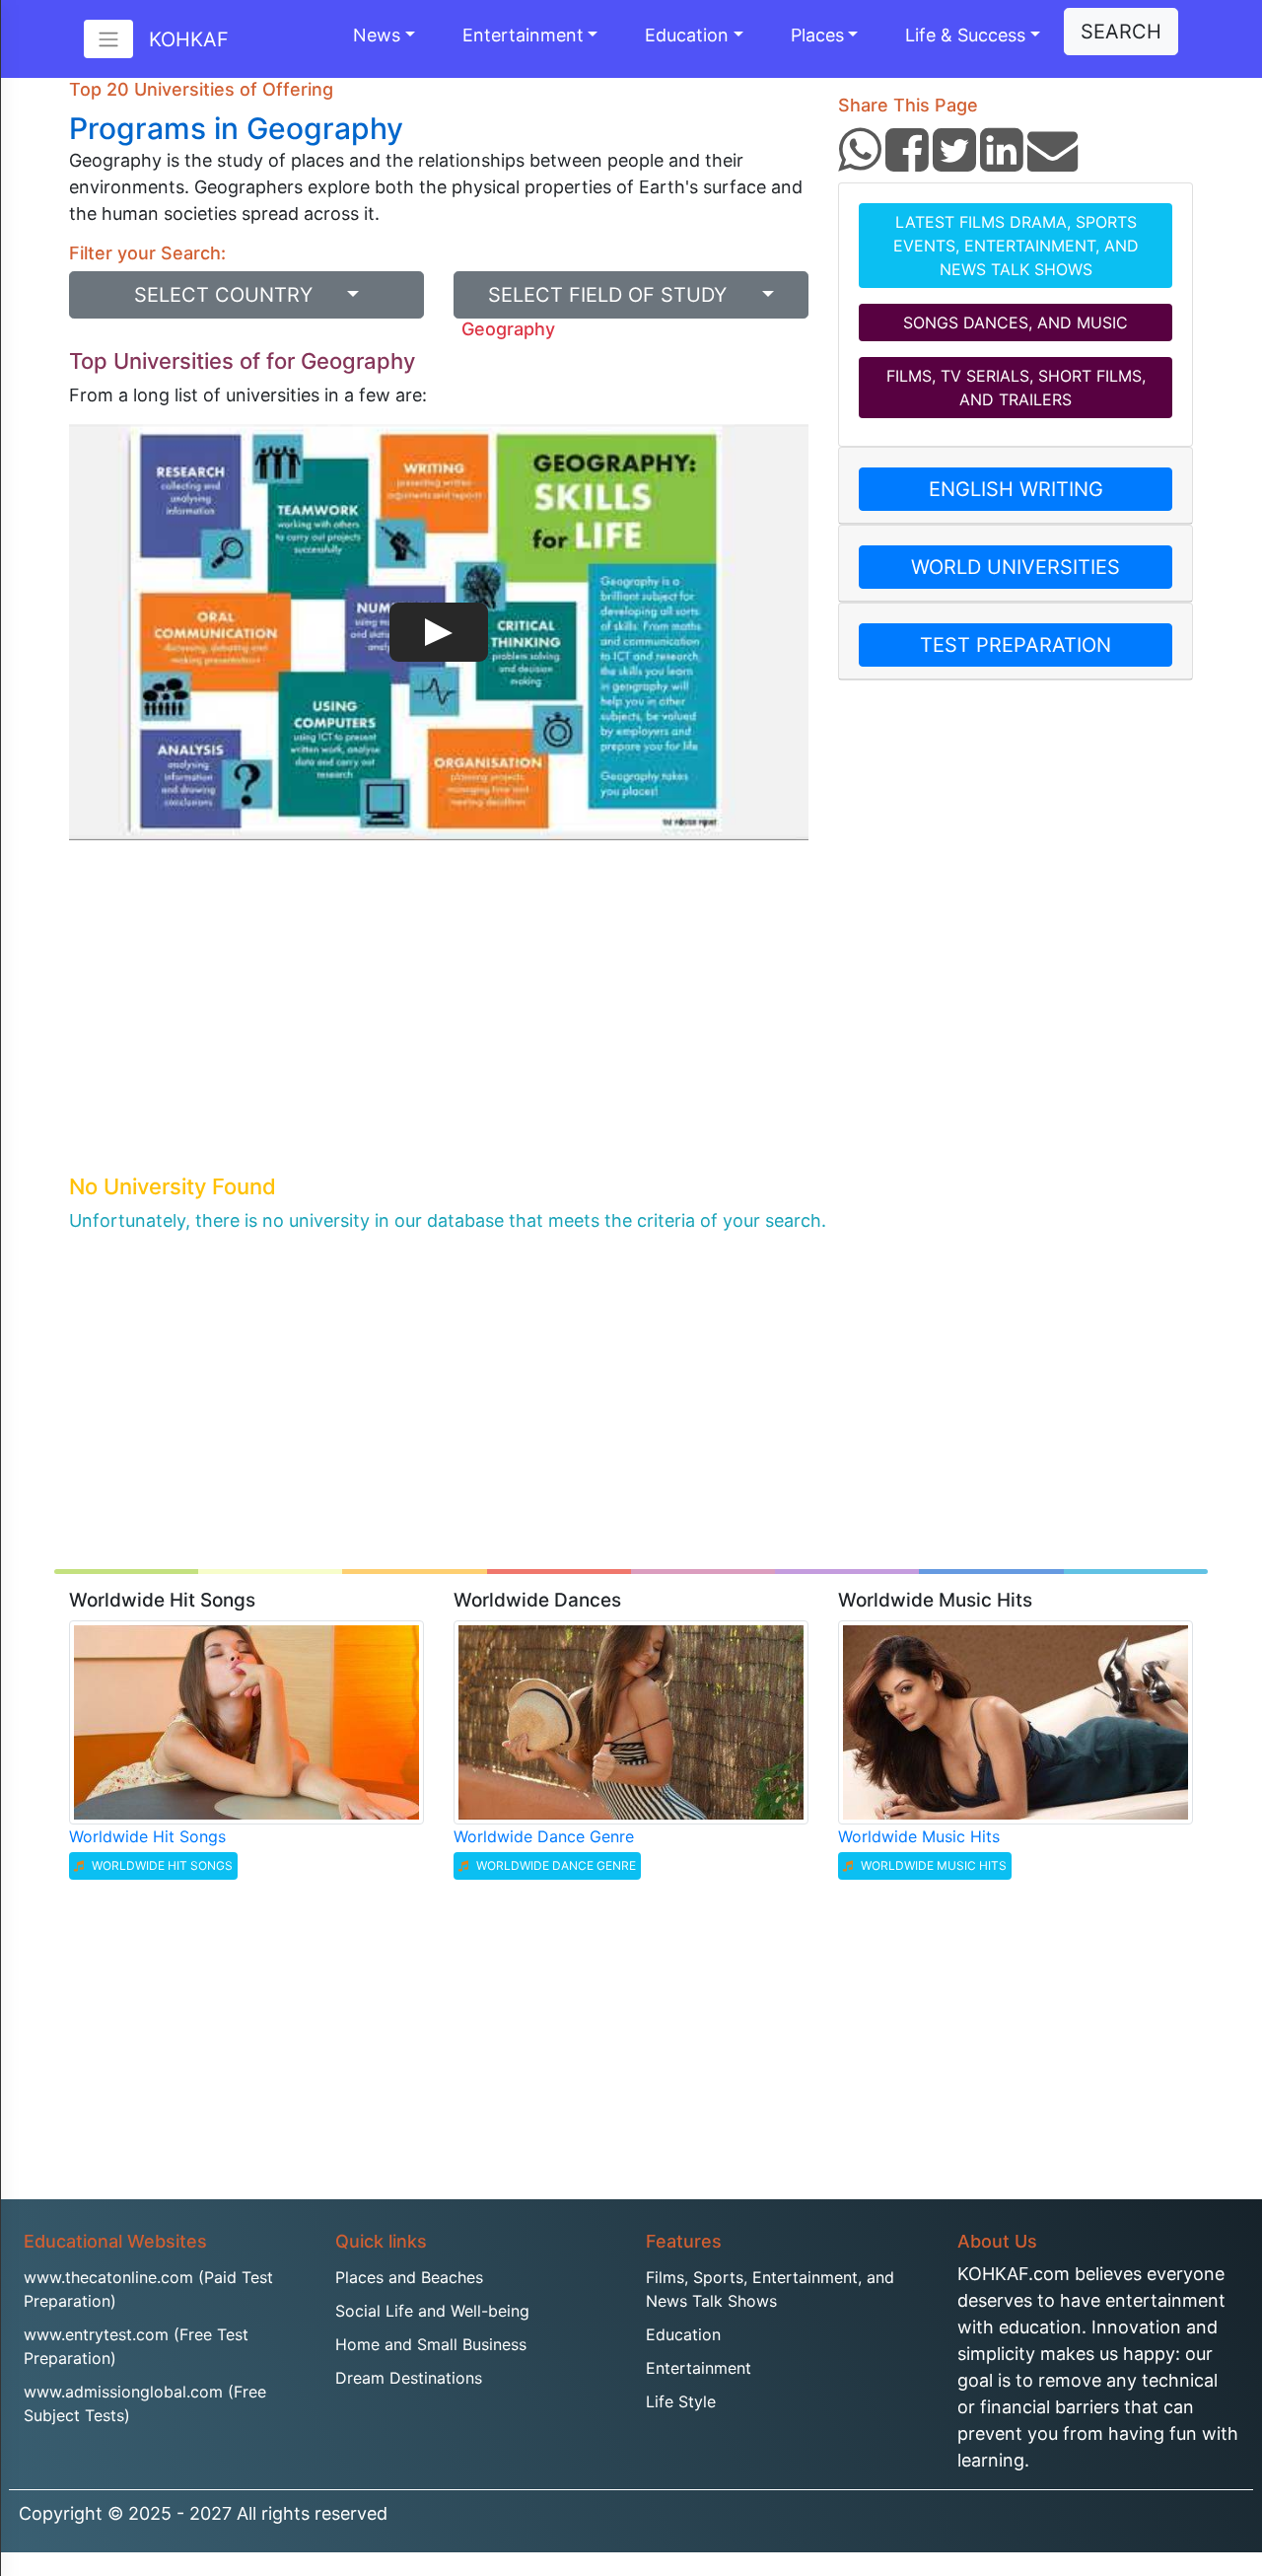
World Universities (1016, 567)
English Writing (1016, 489)
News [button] (377, 35)
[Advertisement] (439, 1022)
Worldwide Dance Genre (544, 1836)
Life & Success (965, 35)
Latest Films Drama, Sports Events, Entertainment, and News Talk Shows (1016, 246)
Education (687, 35)
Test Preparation (1016, 645)
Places (817, 35)
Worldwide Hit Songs (147, 1836)
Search (1121, 32)
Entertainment (523, 35)
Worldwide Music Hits (919, 1836)
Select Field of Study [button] (622, 295)
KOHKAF (189, 39)
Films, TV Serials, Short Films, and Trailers (1016, 388)
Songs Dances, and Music (1016, 322)
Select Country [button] (238, 295)
